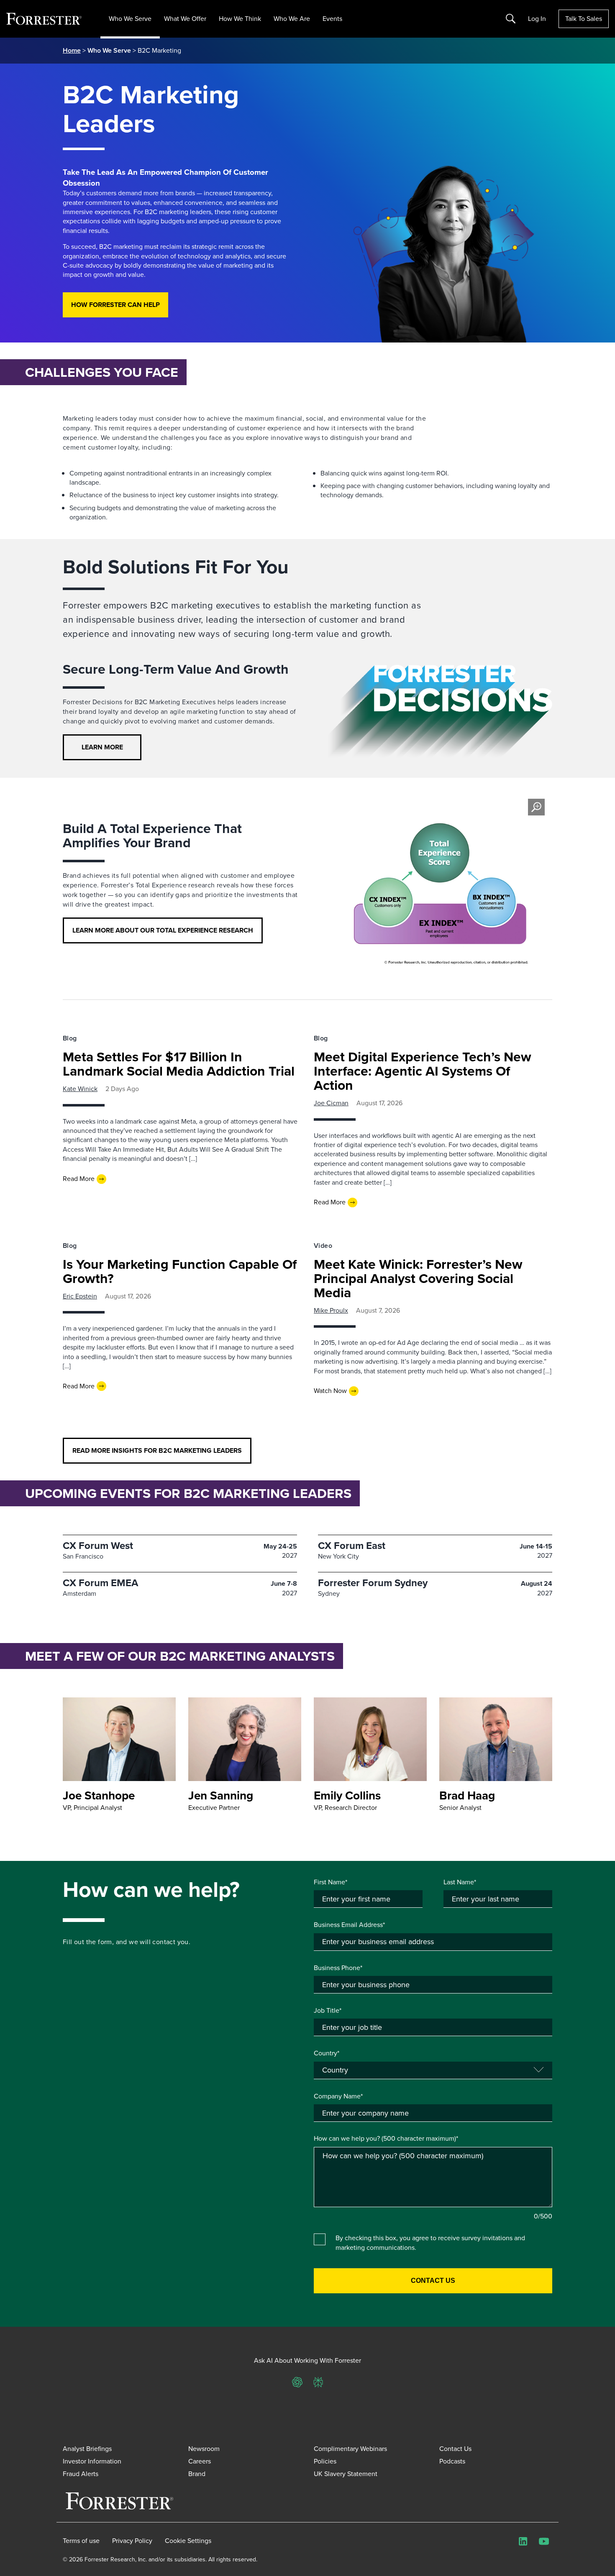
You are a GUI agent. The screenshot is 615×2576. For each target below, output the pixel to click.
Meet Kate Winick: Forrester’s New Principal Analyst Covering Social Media (418, 1278)
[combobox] (433, 2113)
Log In (537, 19)
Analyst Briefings (87, 2449)
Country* (327, 2053)
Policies (325, 2461)
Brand (197, 2474)
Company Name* (338, 2096)
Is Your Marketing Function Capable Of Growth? (180, 1271)
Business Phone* (338, 1968)
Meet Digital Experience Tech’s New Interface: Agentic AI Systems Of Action (423, 1071)
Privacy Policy (132, 2541)
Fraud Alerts (81, 2474)
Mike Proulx (331, 1310)
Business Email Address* (349, 1925)
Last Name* (460, 1882)
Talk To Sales (584, 19)
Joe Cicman (331, 1103)
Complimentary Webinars (350, 2449)
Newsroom (204, 2449)
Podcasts (452, 2461)
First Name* (331, 1882)
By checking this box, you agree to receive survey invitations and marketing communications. (430, 2243)
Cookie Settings (188, 2541)
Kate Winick (80, 1089)
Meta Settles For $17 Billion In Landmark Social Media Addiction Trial (179, 1064)
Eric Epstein (80, 1296)
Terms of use (81, 2541)
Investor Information (92, 2461)
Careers (200, 2461)
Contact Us (455, 2449)
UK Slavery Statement (346, 2474)
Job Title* (328, 2011)
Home (72, 50)
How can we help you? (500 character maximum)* (386, 2139)
